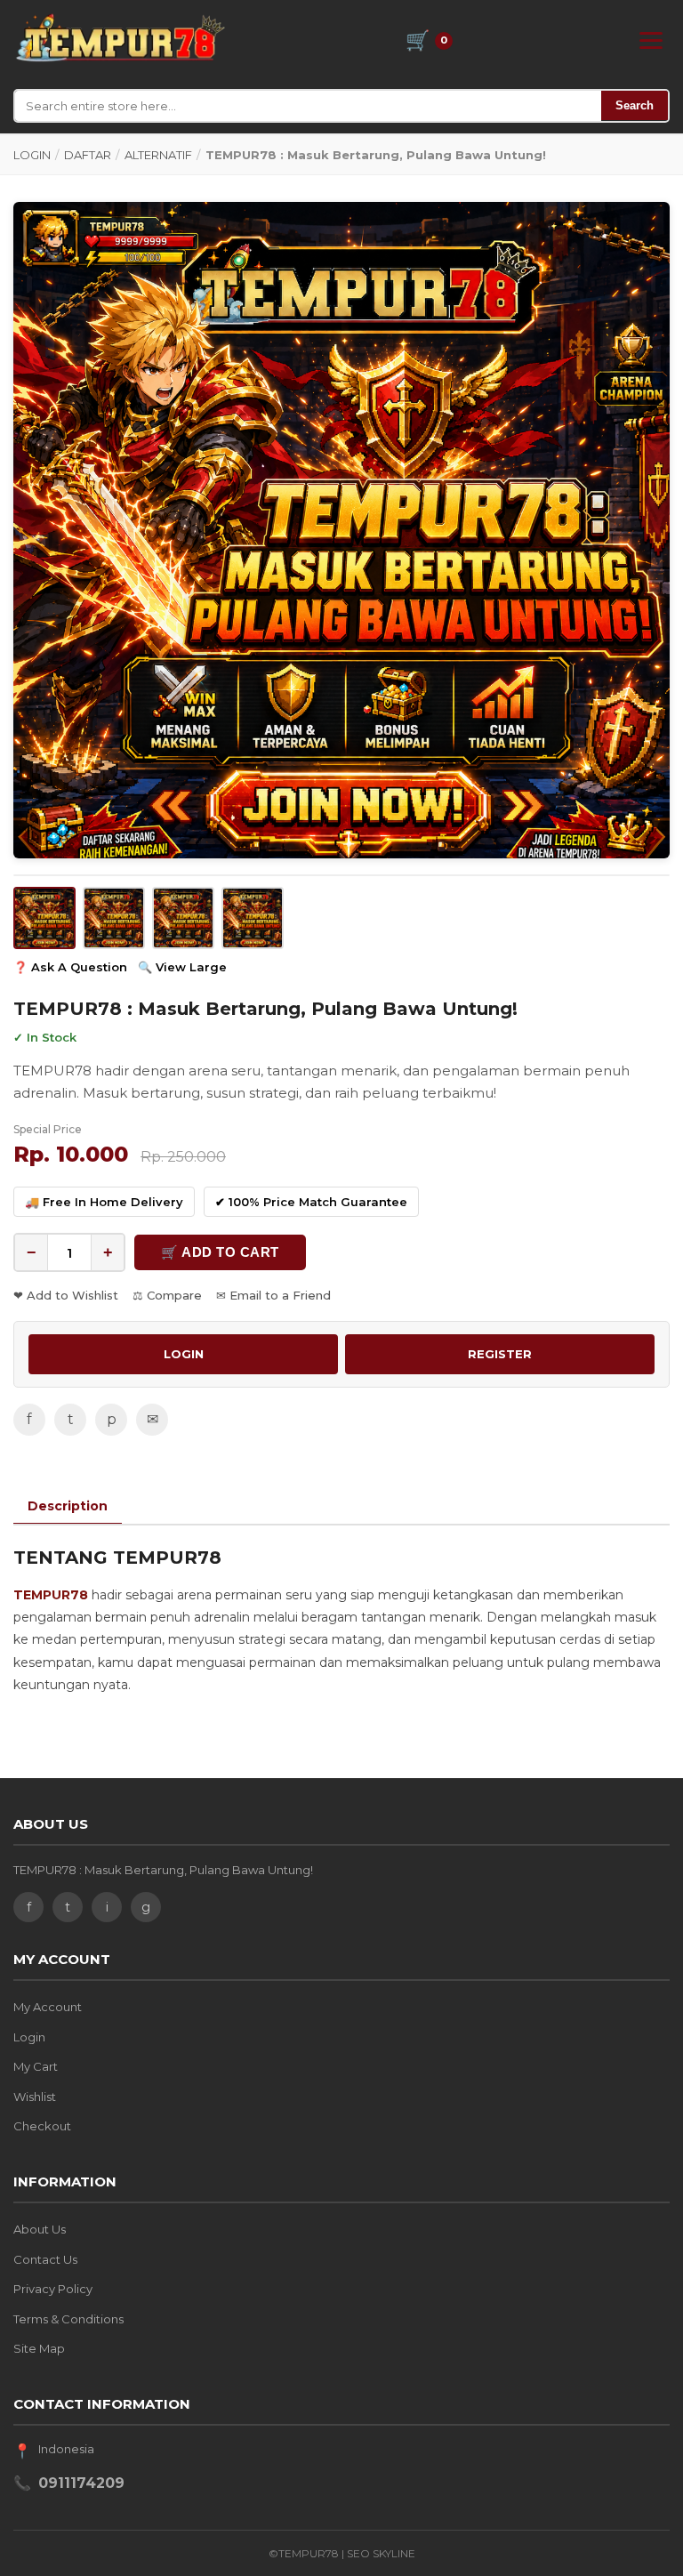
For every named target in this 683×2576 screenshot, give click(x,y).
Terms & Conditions (68, 2319)
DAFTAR (88, 155)
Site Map (39, 2348)
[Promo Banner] (341, 530)
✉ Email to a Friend (273, 1295)
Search (635, 105)
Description (68, 1506)
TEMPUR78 (51, 1595)
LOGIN (32, 155)
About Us (40, 2229)
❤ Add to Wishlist (66, 1295)
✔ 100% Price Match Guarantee (311, 1202)
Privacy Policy (53, 2289)
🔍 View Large (182, 967)
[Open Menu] (651, 40)
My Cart (36, 2066)
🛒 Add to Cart (220, 1252)
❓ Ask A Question (70, 967)
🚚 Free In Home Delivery (104, 1202)
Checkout (42, 2126)
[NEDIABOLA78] (120, 37)
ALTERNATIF (158, 155)
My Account (48, 2007)
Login (29, 2037)
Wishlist (35, 2097)
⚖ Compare (167, 1295)
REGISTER (500, 1354)
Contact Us (45, 2259)
